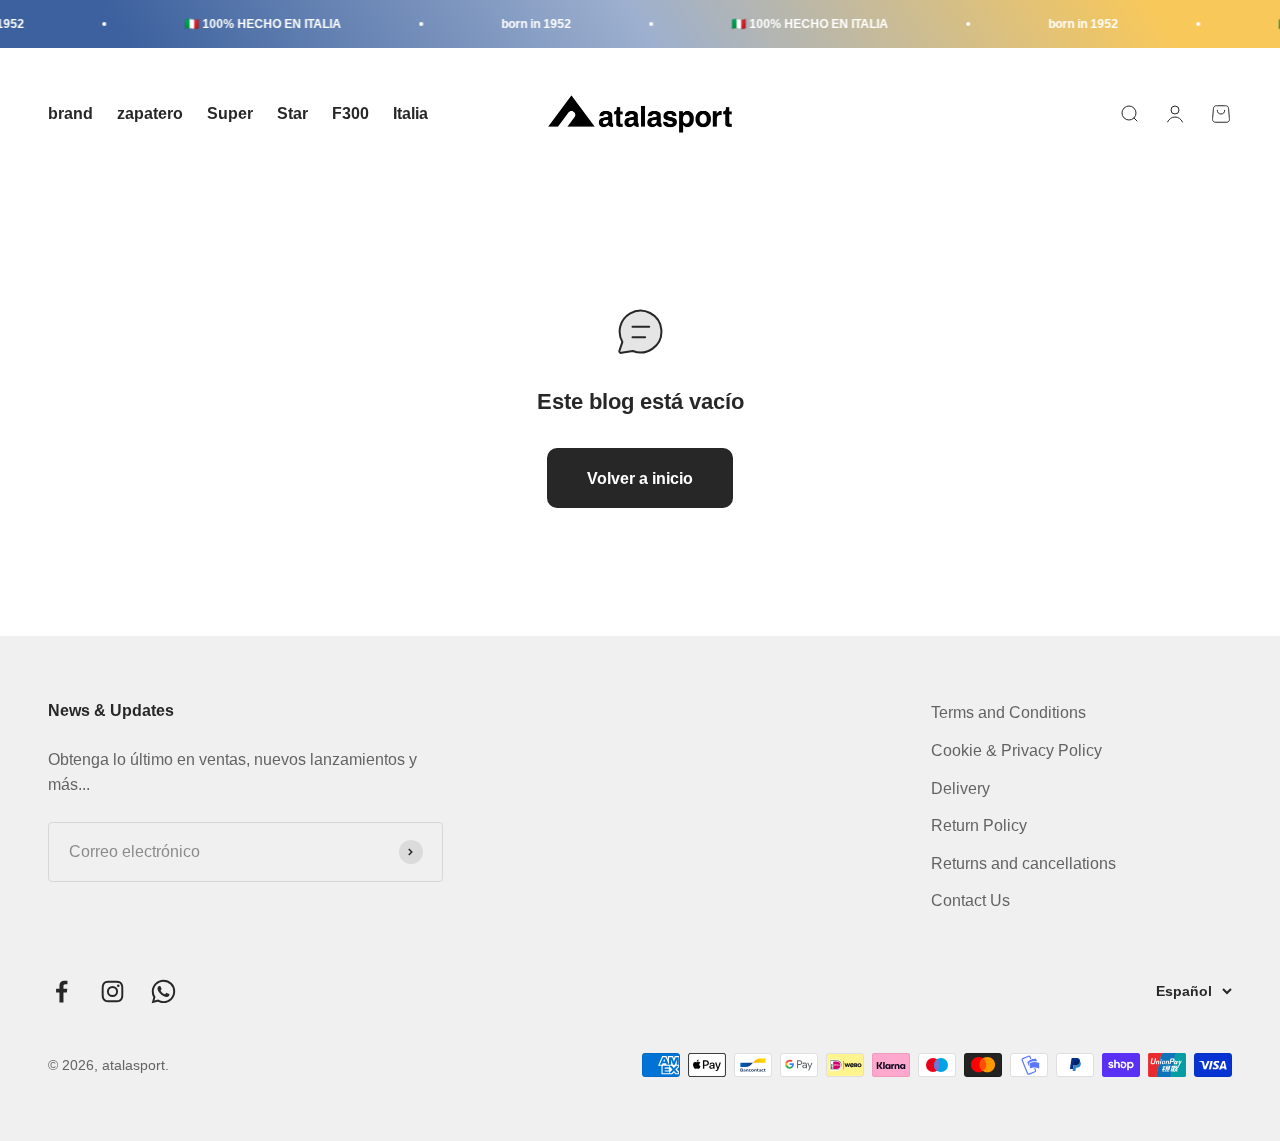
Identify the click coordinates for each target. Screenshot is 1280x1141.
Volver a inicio (640, 478)
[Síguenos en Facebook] (61, 991)
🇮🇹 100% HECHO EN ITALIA (253, 24)
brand (70, 113)
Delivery (960, 788)
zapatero (150, 113)
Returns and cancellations (1023, 863)
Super (230, 113)
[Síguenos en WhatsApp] (163, 991)
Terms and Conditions (1008, 712)
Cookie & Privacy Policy (1016, 750)
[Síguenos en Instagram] (112, 991)
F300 (350, 113)
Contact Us (970, 900)
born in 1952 (527, 24)
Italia (410, 113)
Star (292, 113)
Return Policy (979, 825)
